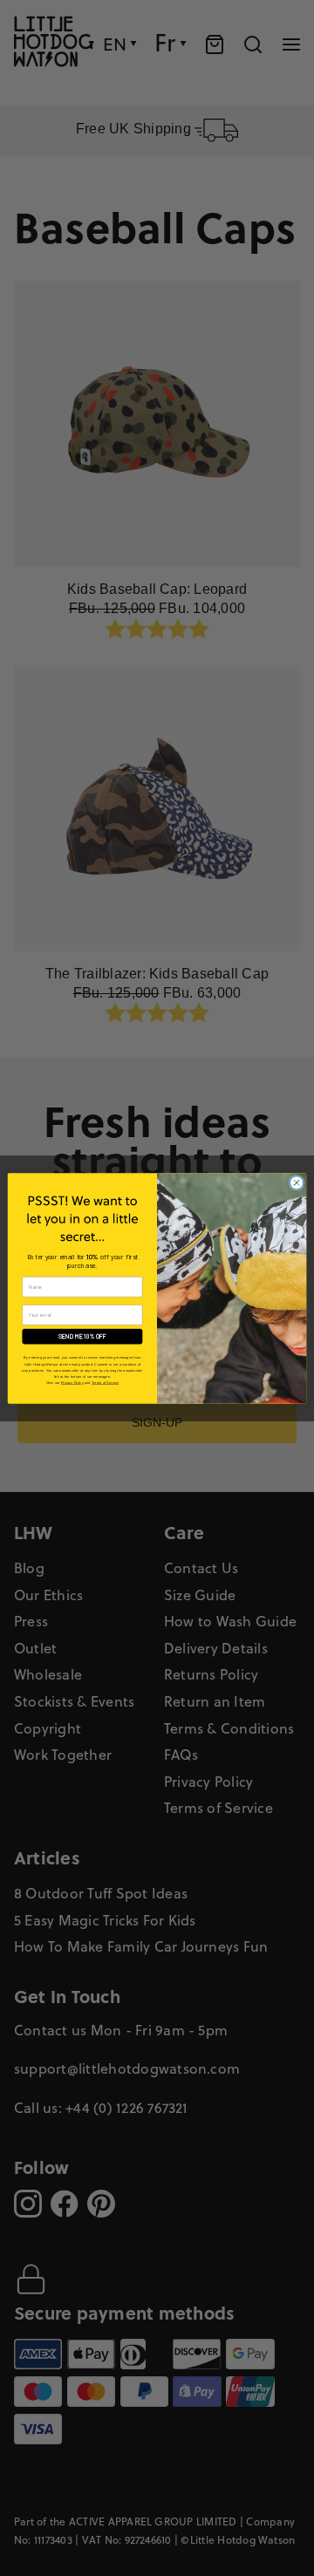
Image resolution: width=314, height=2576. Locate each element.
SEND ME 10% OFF (82, 1336)
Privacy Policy (72, 1382)
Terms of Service (105, 1382)
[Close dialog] (296, 1182)
